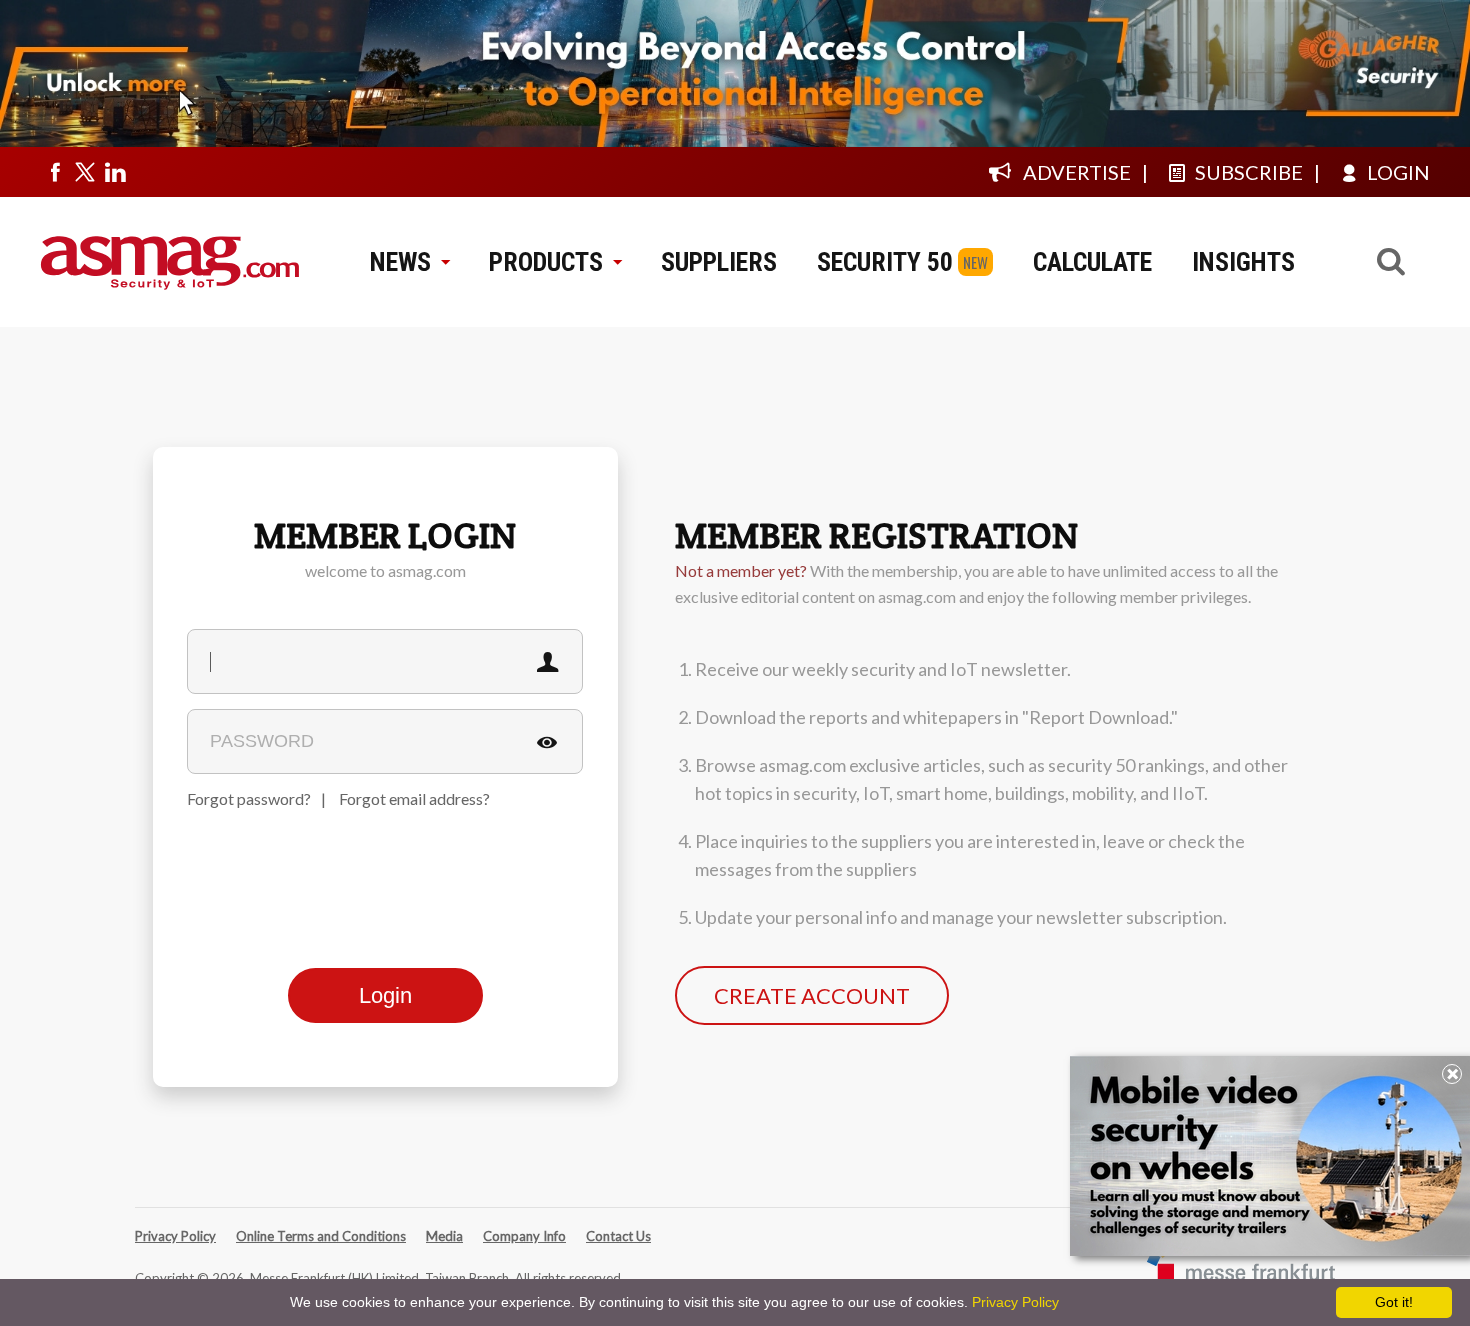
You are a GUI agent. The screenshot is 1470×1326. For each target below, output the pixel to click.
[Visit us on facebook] (55, 172)
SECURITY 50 (885, 262)
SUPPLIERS (719, 262)
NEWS (400, 262)
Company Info (524, 1236)
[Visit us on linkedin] (115, 172)
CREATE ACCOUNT (812, 995)
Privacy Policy (175, 1236)
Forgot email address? (414, 798)
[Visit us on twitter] (85, 172)
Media (444, 1236)
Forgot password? (249, 798)
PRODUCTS (546, 262)
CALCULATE (1092, 262)
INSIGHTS (1243, 262)
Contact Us (618, 1236)
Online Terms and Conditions (321, 1236)
